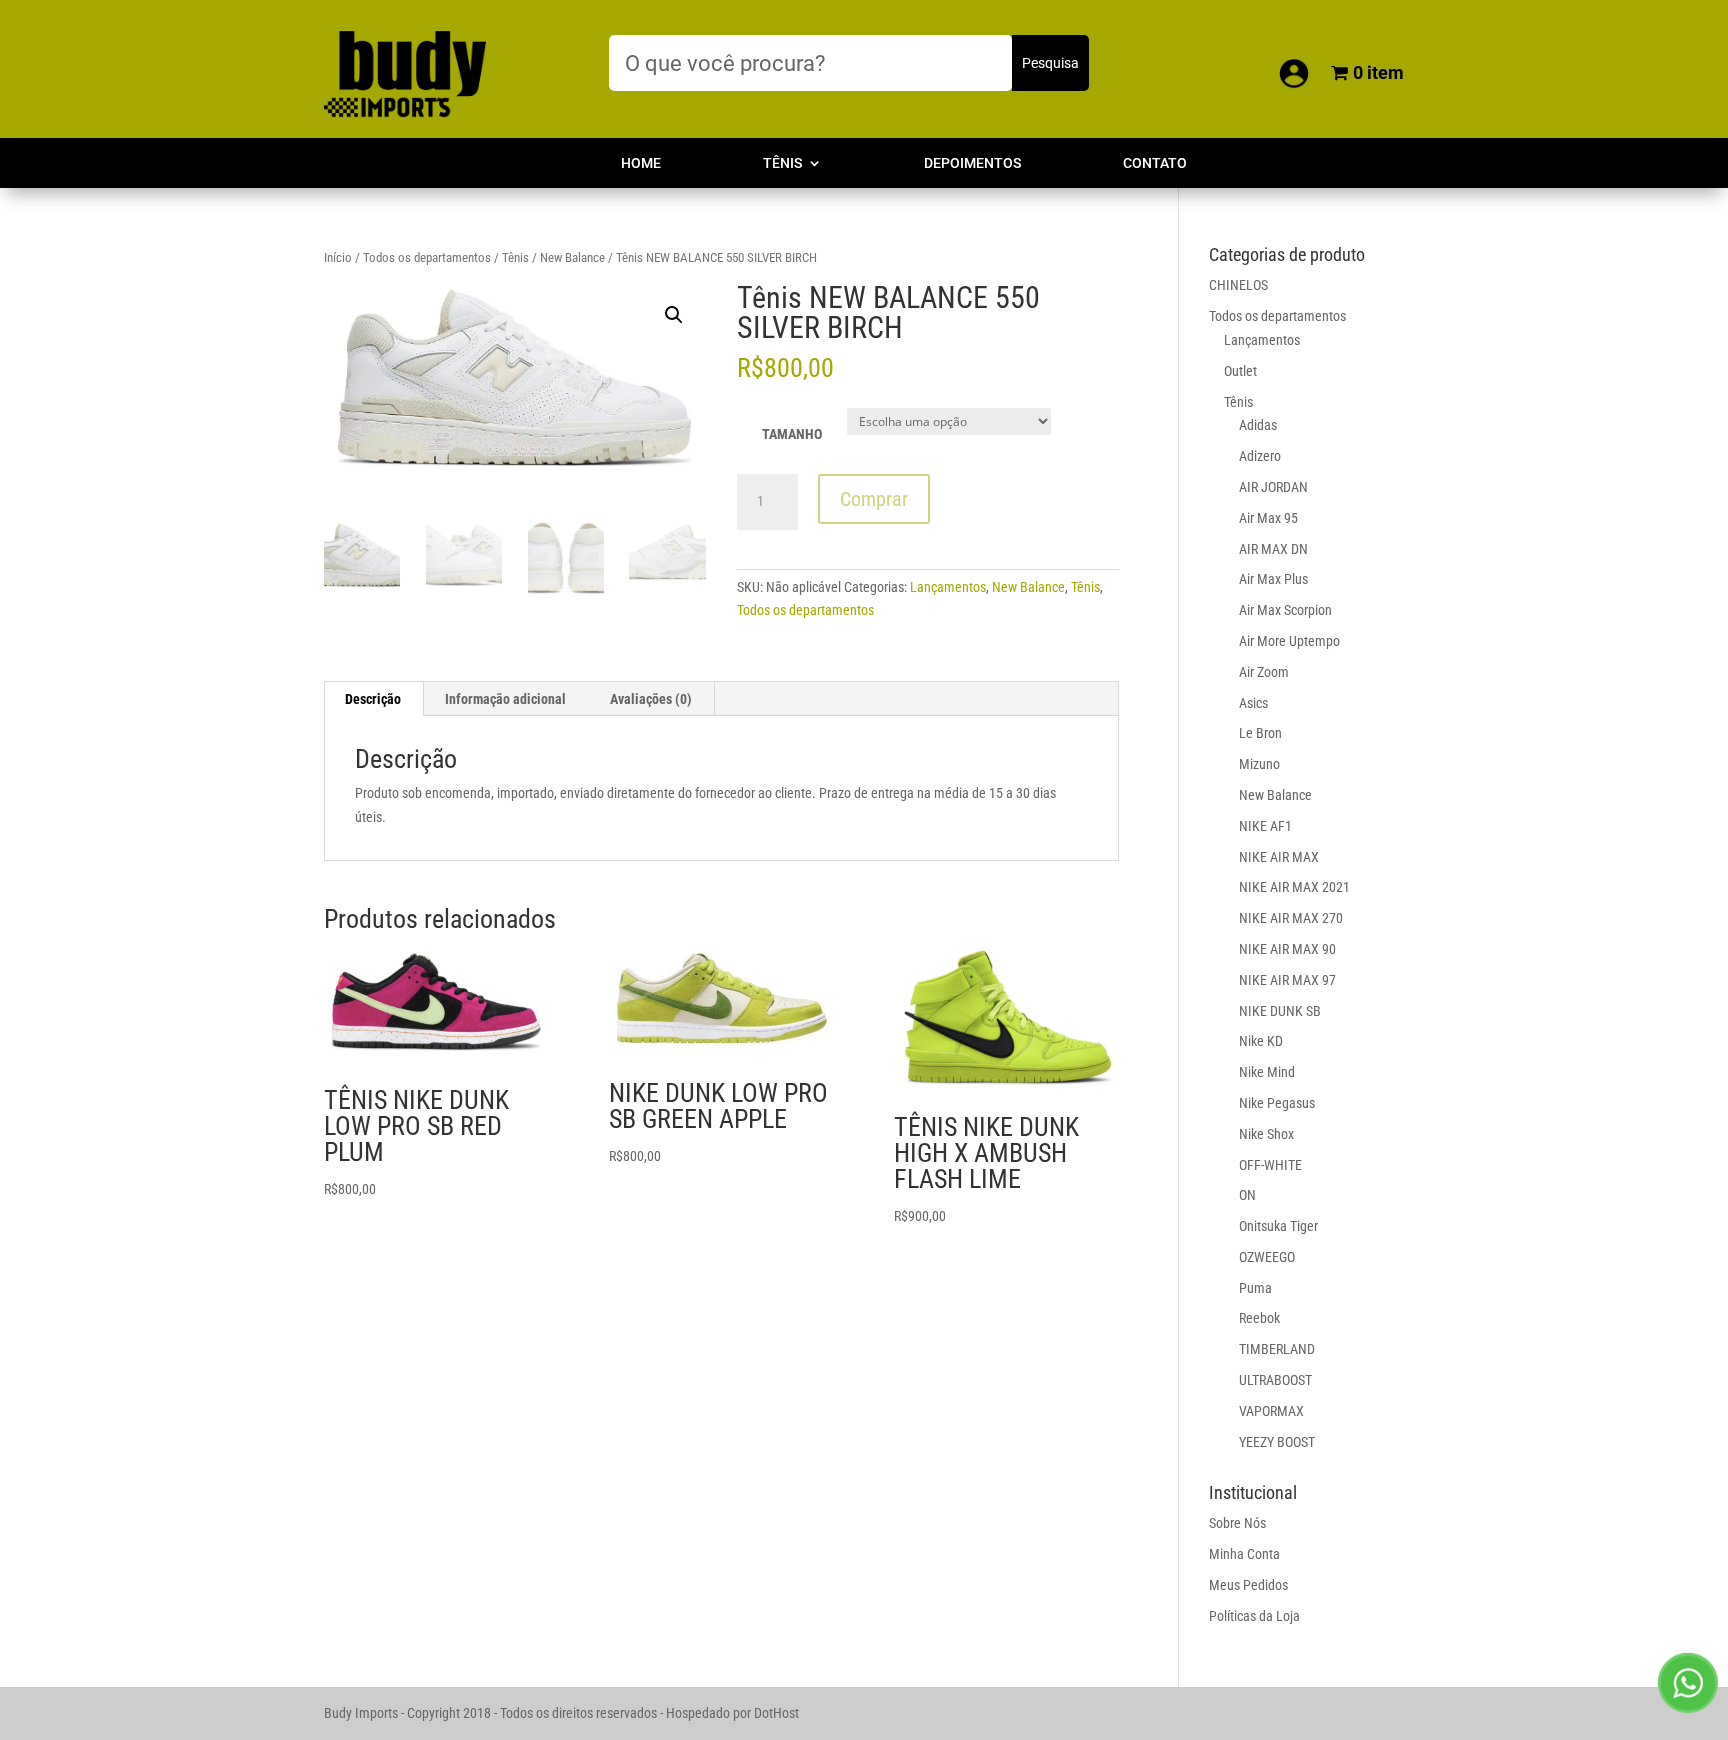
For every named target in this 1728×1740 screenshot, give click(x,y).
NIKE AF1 (1265, 826)
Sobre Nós (1237, 1523)
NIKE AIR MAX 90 (1287, 949)
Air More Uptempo (1289, 641)
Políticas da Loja (1254, 1616)
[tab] (373, 699)
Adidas (1258, 425)
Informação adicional (505, 699)
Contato (1155, 163)
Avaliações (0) (651, 699)
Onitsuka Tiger (1278, 1226)
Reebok (1259, 1318)
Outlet (1240, 371)
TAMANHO (792, 434)
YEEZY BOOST (1277, 1442)
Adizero (1260, 456)
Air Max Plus (1273, 579)
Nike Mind (1267, 1072)
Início (338, 257)
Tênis (782, 163)
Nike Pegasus (1277, 1103)
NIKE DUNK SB (1280, 1011)
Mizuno (1259, 764)
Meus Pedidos (1248, 1585)
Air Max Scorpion (1285, 610)
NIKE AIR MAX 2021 (1294, 887)
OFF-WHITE (1270, 1165)
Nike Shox (1266, 1134)
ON (1247, 1195)
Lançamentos (948, 587)
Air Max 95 (1268, 518)
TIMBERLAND (1277, 1349)
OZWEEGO (1267, 1257)
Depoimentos (972, 163)
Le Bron (1260, 733)
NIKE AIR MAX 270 (1291, 918)
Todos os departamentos (427, 257)
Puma (1255, 1288)
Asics (1253, 703)
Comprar (874, 499)
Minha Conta (1244, 1554)
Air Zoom (1264, 672)
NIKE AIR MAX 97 (1287, 980)
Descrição (373, 699)
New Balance (572, 257)
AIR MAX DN (1273, 549)
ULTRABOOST (1275, 1380)
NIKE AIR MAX (1279, 857)
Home (641, 163)
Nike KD (1261, 1041)
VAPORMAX (1271, 1411)
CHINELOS (1238, 285)
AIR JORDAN (1273, 487)
